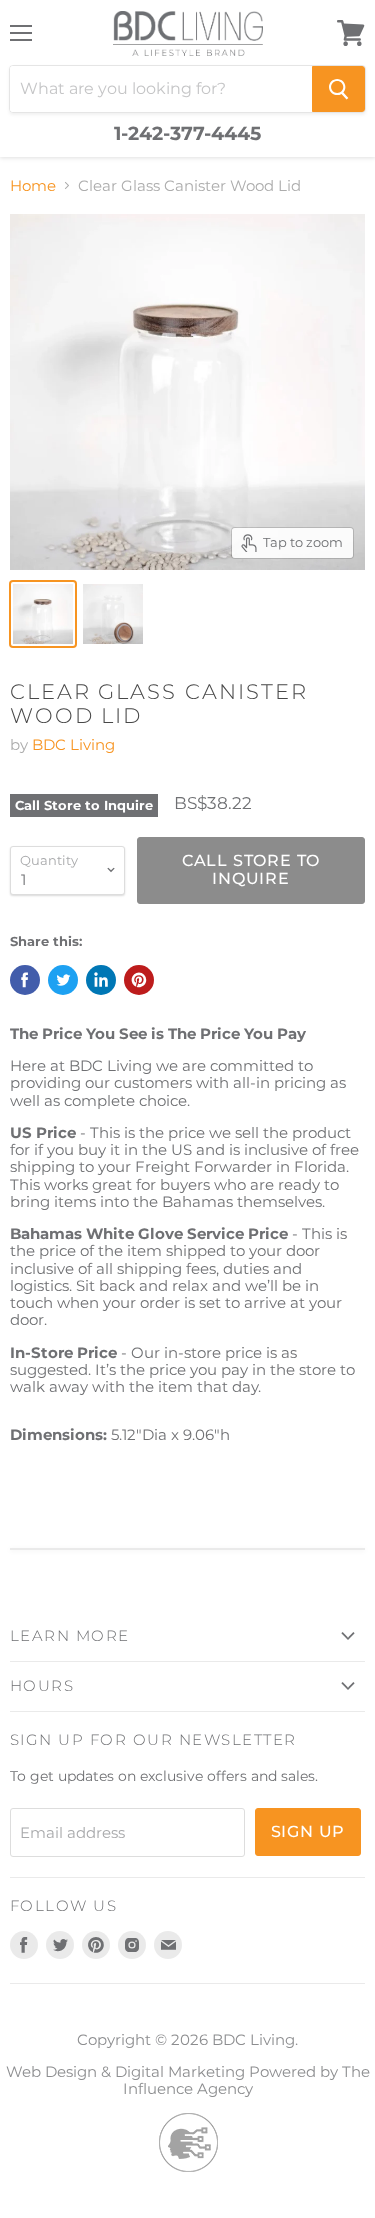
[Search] (338, 89)
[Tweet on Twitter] (63, 980)
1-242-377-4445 (187, 134)
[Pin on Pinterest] (139, 980)
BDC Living (73, 744)
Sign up (308, 1831)
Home (33, 185)
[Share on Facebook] (25, 980)
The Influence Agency (246, 2080)
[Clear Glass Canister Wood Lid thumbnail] (43, 614)
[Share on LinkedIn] (101, 980)
